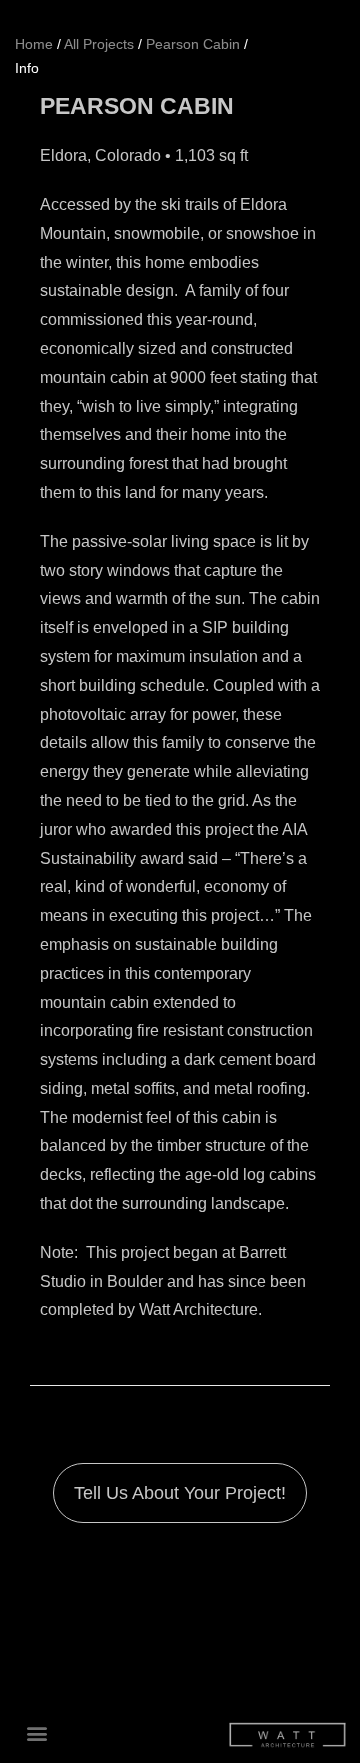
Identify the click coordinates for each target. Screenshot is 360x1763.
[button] (36, 1733)
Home (34, 44)
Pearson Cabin (193, 44)
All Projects (99, 44)
